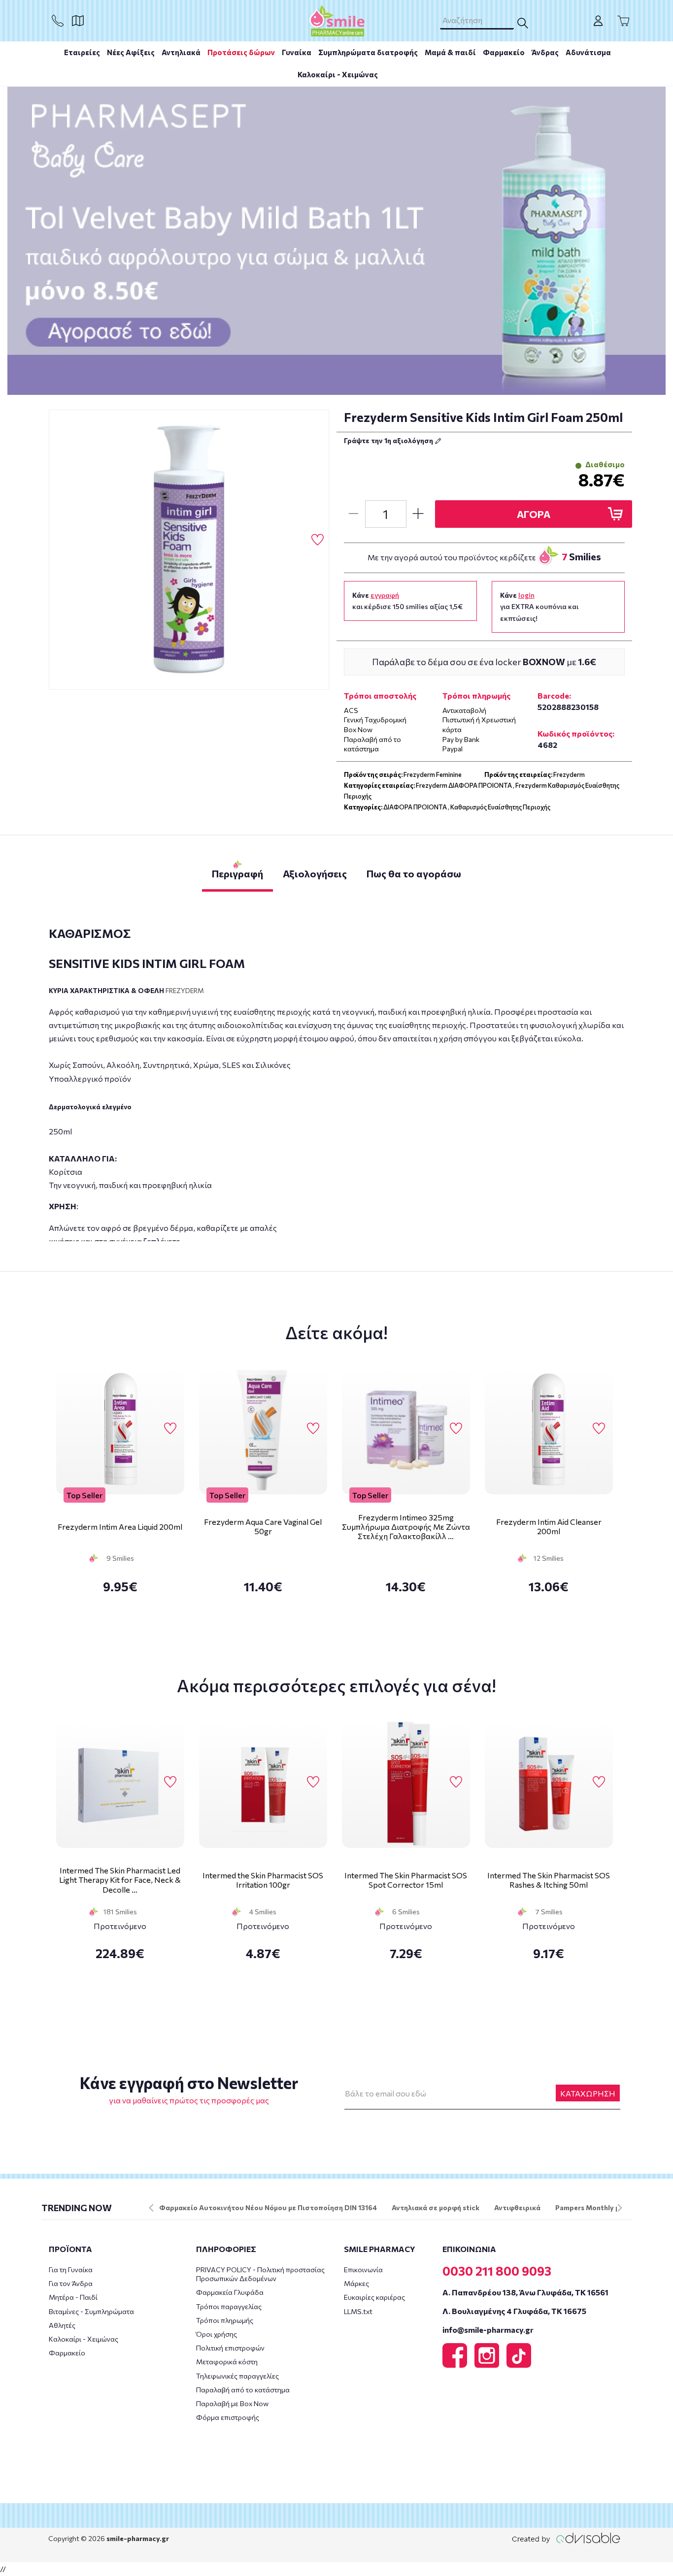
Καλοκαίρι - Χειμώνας (338, 74)
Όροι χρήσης (217, 2334)
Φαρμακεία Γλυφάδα (230, 2292)
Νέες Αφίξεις (131, 52)
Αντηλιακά (181, 52)
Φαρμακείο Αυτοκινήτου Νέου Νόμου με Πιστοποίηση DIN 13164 (268, 2207)
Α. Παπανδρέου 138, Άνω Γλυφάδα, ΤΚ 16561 (525, 2292)
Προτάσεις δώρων (241, 52)
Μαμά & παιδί (450, 52)
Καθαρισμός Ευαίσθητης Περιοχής (500, 807)
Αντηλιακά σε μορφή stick (436, 2207)
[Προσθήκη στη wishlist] (170, 1429)
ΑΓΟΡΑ (534, 514)
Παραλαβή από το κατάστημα (243, 2390)
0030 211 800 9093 (497, 2271)
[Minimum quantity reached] (353, 514)
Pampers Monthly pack (593, 2207)
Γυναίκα (297, 52)
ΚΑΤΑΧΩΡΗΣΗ (588, 2093)
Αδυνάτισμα (588, 52)
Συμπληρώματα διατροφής (368, 52)
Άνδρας (545, 52)
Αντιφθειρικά (517, 2207)
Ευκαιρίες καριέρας (374, 2297)
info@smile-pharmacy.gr (488, 2330)
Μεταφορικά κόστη (227, 2362)
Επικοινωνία (363, 2270)
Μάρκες (356, 2283)
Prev (151, 2208)
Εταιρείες (82, 52)
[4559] (189, 550)
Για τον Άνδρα (71, 2283)
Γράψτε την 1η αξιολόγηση (389, 440)
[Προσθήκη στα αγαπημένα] (318, 540)
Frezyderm (569, 774)
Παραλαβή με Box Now (232, 2403)
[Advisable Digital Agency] (566, 2538)
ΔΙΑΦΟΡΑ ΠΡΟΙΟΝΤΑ (415, 807)
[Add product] (418, 514)
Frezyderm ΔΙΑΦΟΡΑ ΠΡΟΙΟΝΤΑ (464, 785)
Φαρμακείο (504, 52)
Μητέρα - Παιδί (73, 2297)
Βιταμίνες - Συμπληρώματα (91, 2311)
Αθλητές (62, 2325)
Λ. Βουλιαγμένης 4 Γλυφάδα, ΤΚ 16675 (514, 2311)
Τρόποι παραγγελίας (229, 2306)
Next (620, 2208)
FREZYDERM (185, 990)
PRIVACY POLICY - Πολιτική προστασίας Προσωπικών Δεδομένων (260, 2274)
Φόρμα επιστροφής (228, 2417)
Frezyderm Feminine (433, 774)
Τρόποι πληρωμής (225, 2320)
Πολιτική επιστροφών (230, 2348)
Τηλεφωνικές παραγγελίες (237, 2376)
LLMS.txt (358, 2311)
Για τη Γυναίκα (71, 2270)
